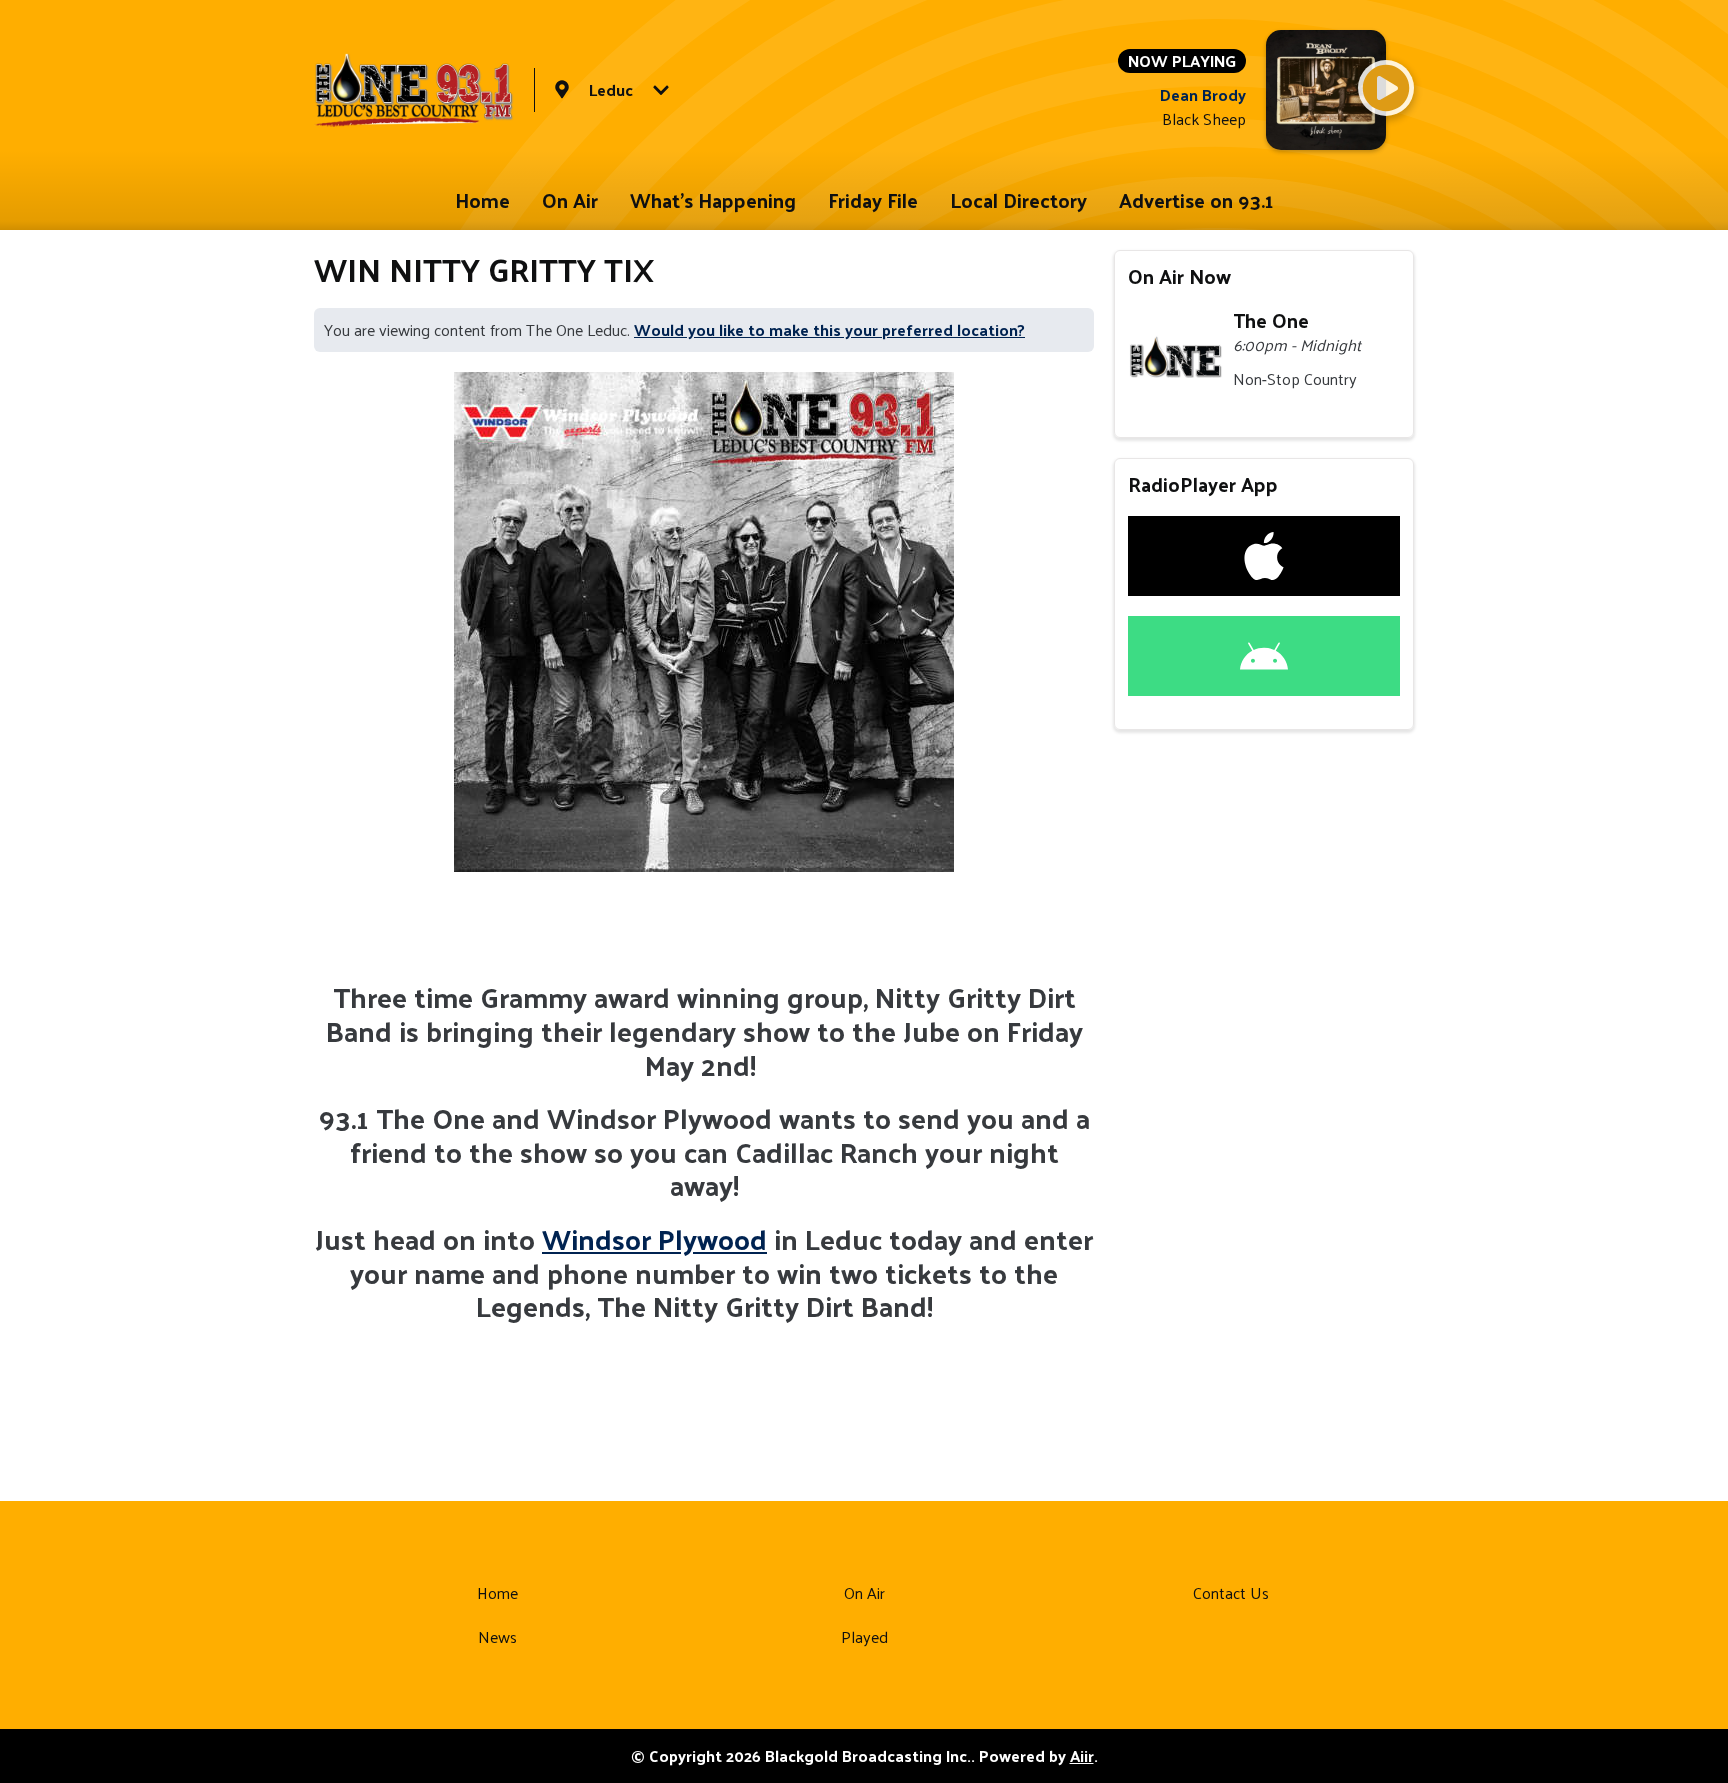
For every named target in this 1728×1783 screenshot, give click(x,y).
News (497, 1636)
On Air (570, 200)
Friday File (873, 200)
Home (482, 200)
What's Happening (713, 200)
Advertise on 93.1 (1196, 200)
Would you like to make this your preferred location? (829, 329)
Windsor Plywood (654, 1238)
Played (864, 1636)
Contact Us (1231, 1592)
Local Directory (1018, 200)
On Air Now (1179, 276)
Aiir (1082, 1755)
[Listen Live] (1386, 88)
